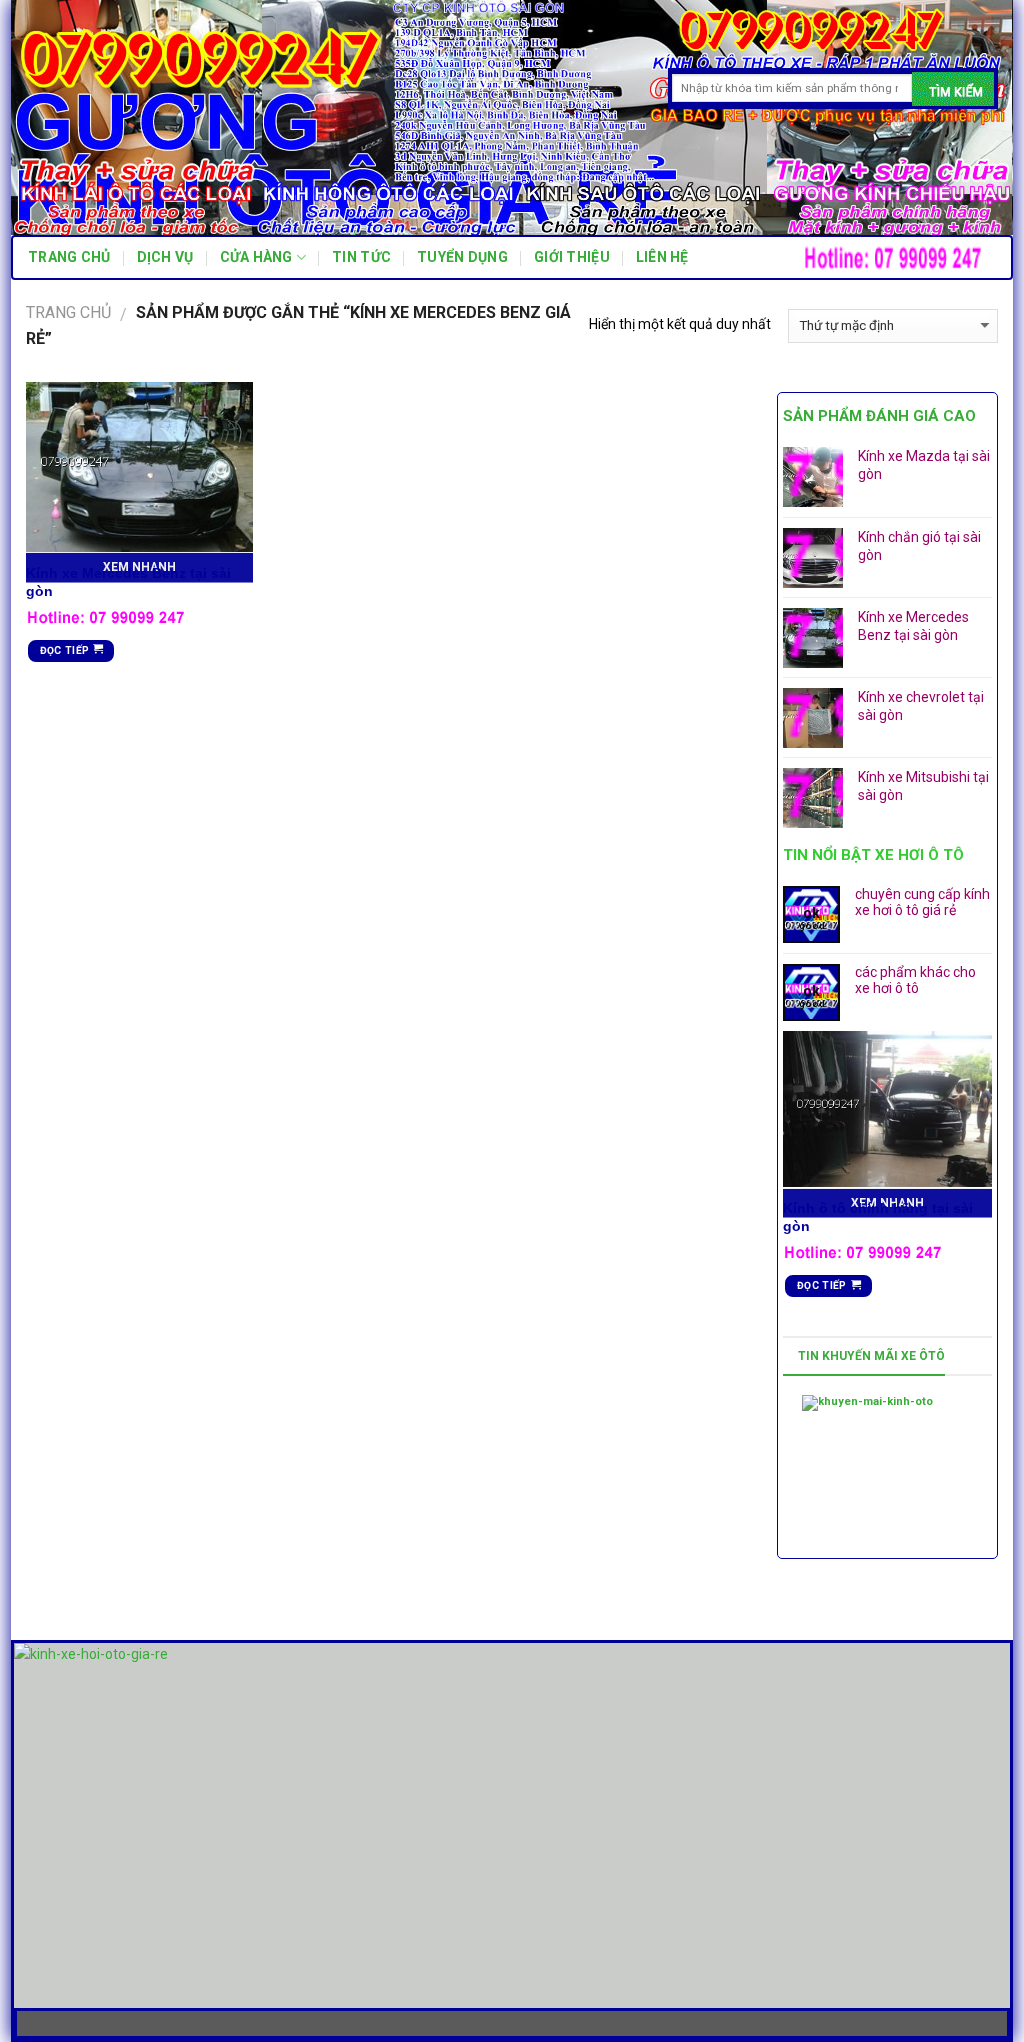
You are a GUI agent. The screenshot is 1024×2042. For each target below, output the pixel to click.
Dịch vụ (165, 257)
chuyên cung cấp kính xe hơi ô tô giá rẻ (922, 902)
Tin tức (361, 257)
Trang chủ (69, 257)
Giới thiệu (572, 257)
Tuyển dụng (462, 257)
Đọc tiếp (64, 650)
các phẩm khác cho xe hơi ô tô (915, 980)
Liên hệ (662, 257)
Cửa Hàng (256, 257)
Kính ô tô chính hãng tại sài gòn (878, 1217)
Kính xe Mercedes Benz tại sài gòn (128, 582)
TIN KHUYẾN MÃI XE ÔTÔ (871, 1356)
